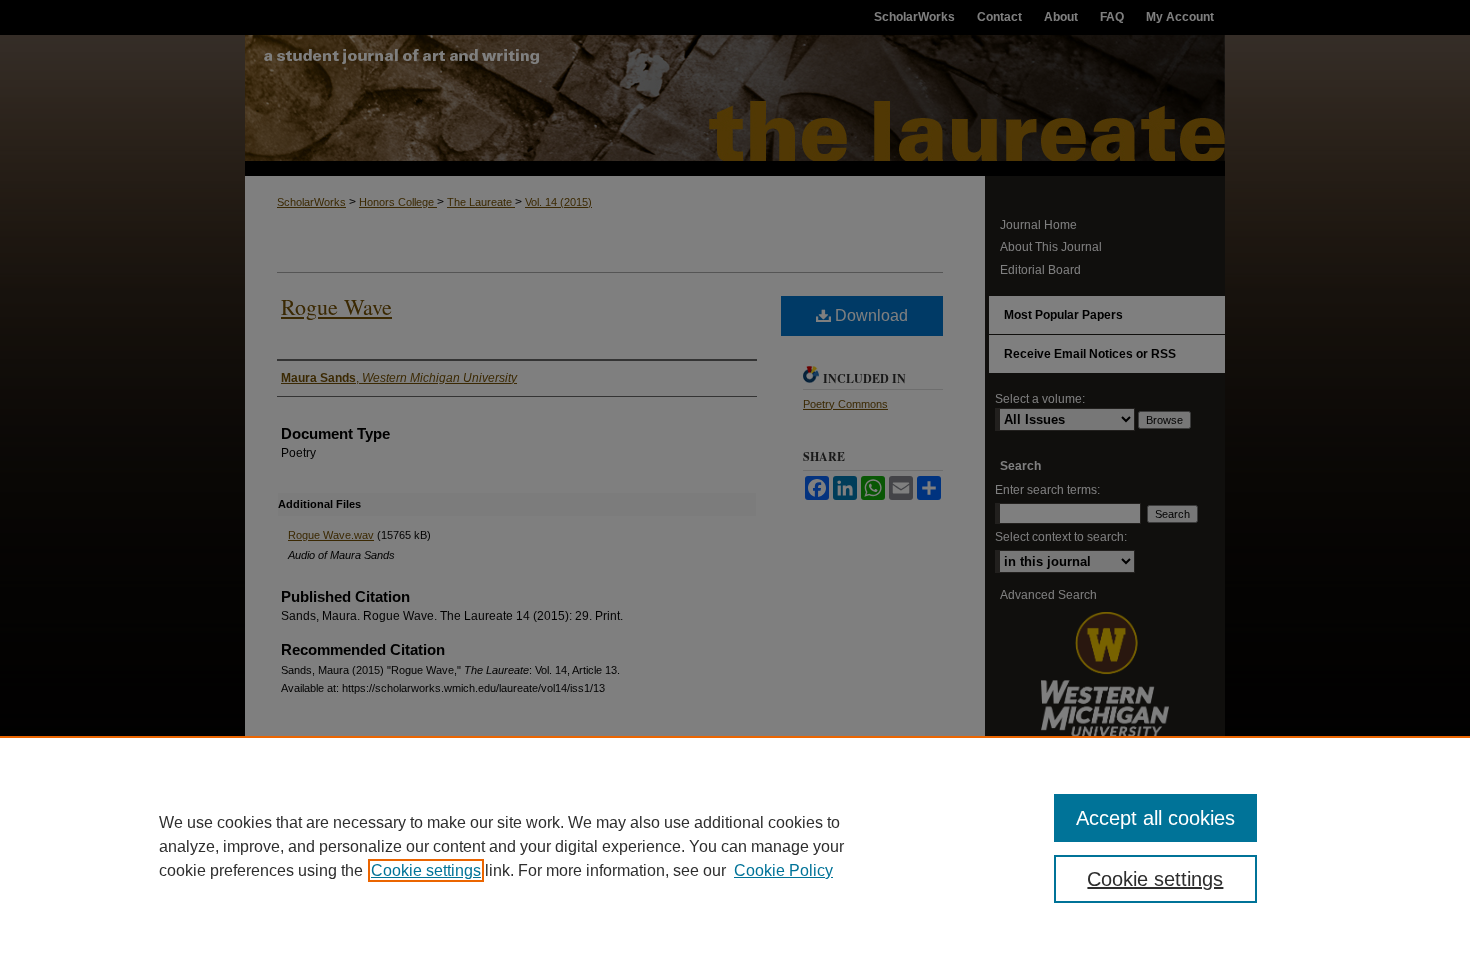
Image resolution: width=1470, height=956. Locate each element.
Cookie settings (426, 870)
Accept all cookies (1155, 818)
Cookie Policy (783, 870)
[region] (735, 846)
